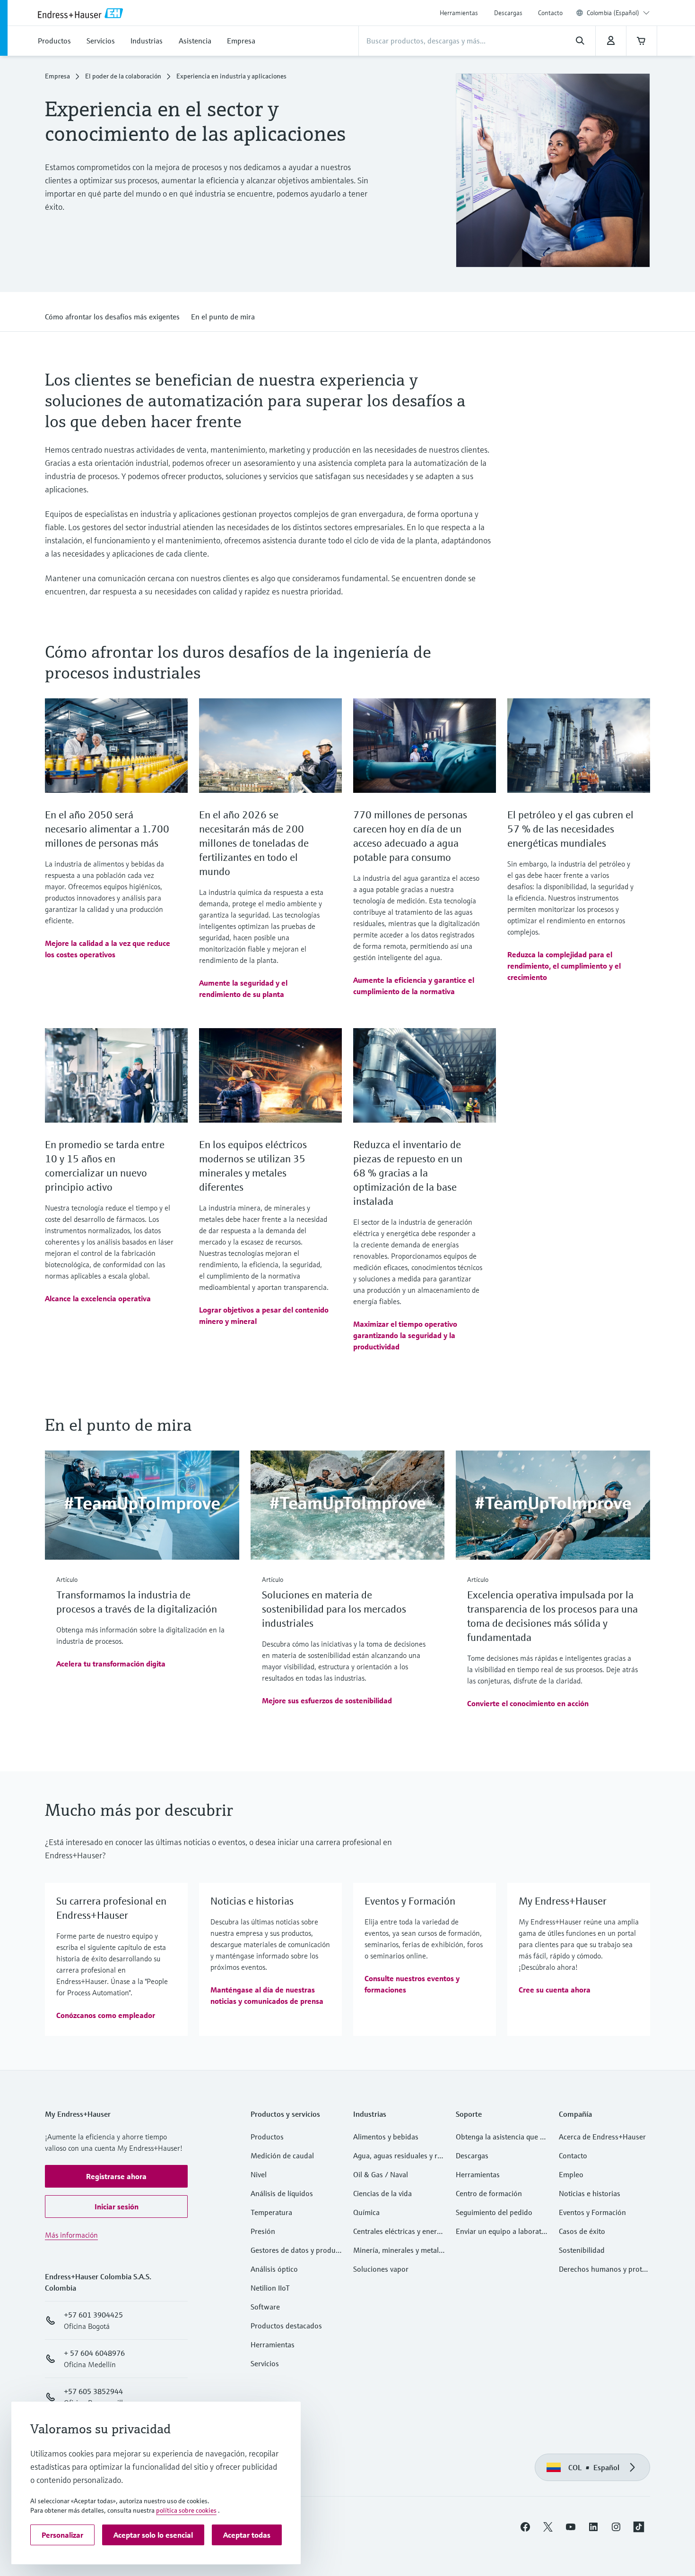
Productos (267, 2140)
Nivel (259, 2178)
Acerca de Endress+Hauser (602, 2140)
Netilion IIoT (270, 2291)
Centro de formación (489, 2197)
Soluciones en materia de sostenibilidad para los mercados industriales (334, 1612)
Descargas (508, 13)
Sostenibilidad (582, 2253)
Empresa (57, 79)
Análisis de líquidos (282, 2197)
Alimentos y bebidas (386, 2140)
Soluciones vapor (381, 2272)
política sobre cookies (186, 2510)
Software (265, 2310)
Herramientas (459, 13)
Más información (71, 2238)
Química (366, 2215)
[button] (112, 318)
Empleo (571, 2178)
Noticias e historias (590, 2197)
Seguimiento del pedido (494, 2215)
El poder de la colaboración (123, 79)
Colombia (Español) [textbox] (613, 13)
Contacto (550, 13)
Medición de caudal (282, 2159)
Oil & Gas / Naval (381, 2178)
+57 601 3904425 (93, 2318)
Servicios (265, 2367)
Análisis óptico (274, 2272)
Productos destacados (286, 2329)
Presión (263, 2234)
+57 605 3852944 (93, 2395)
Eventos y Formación (592, 2215)
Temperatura (271, 2215)
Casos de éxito (582, 2234)
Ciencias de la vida (382, 2197)
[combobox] (618, 13)
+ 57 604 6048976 (94, 2356)
